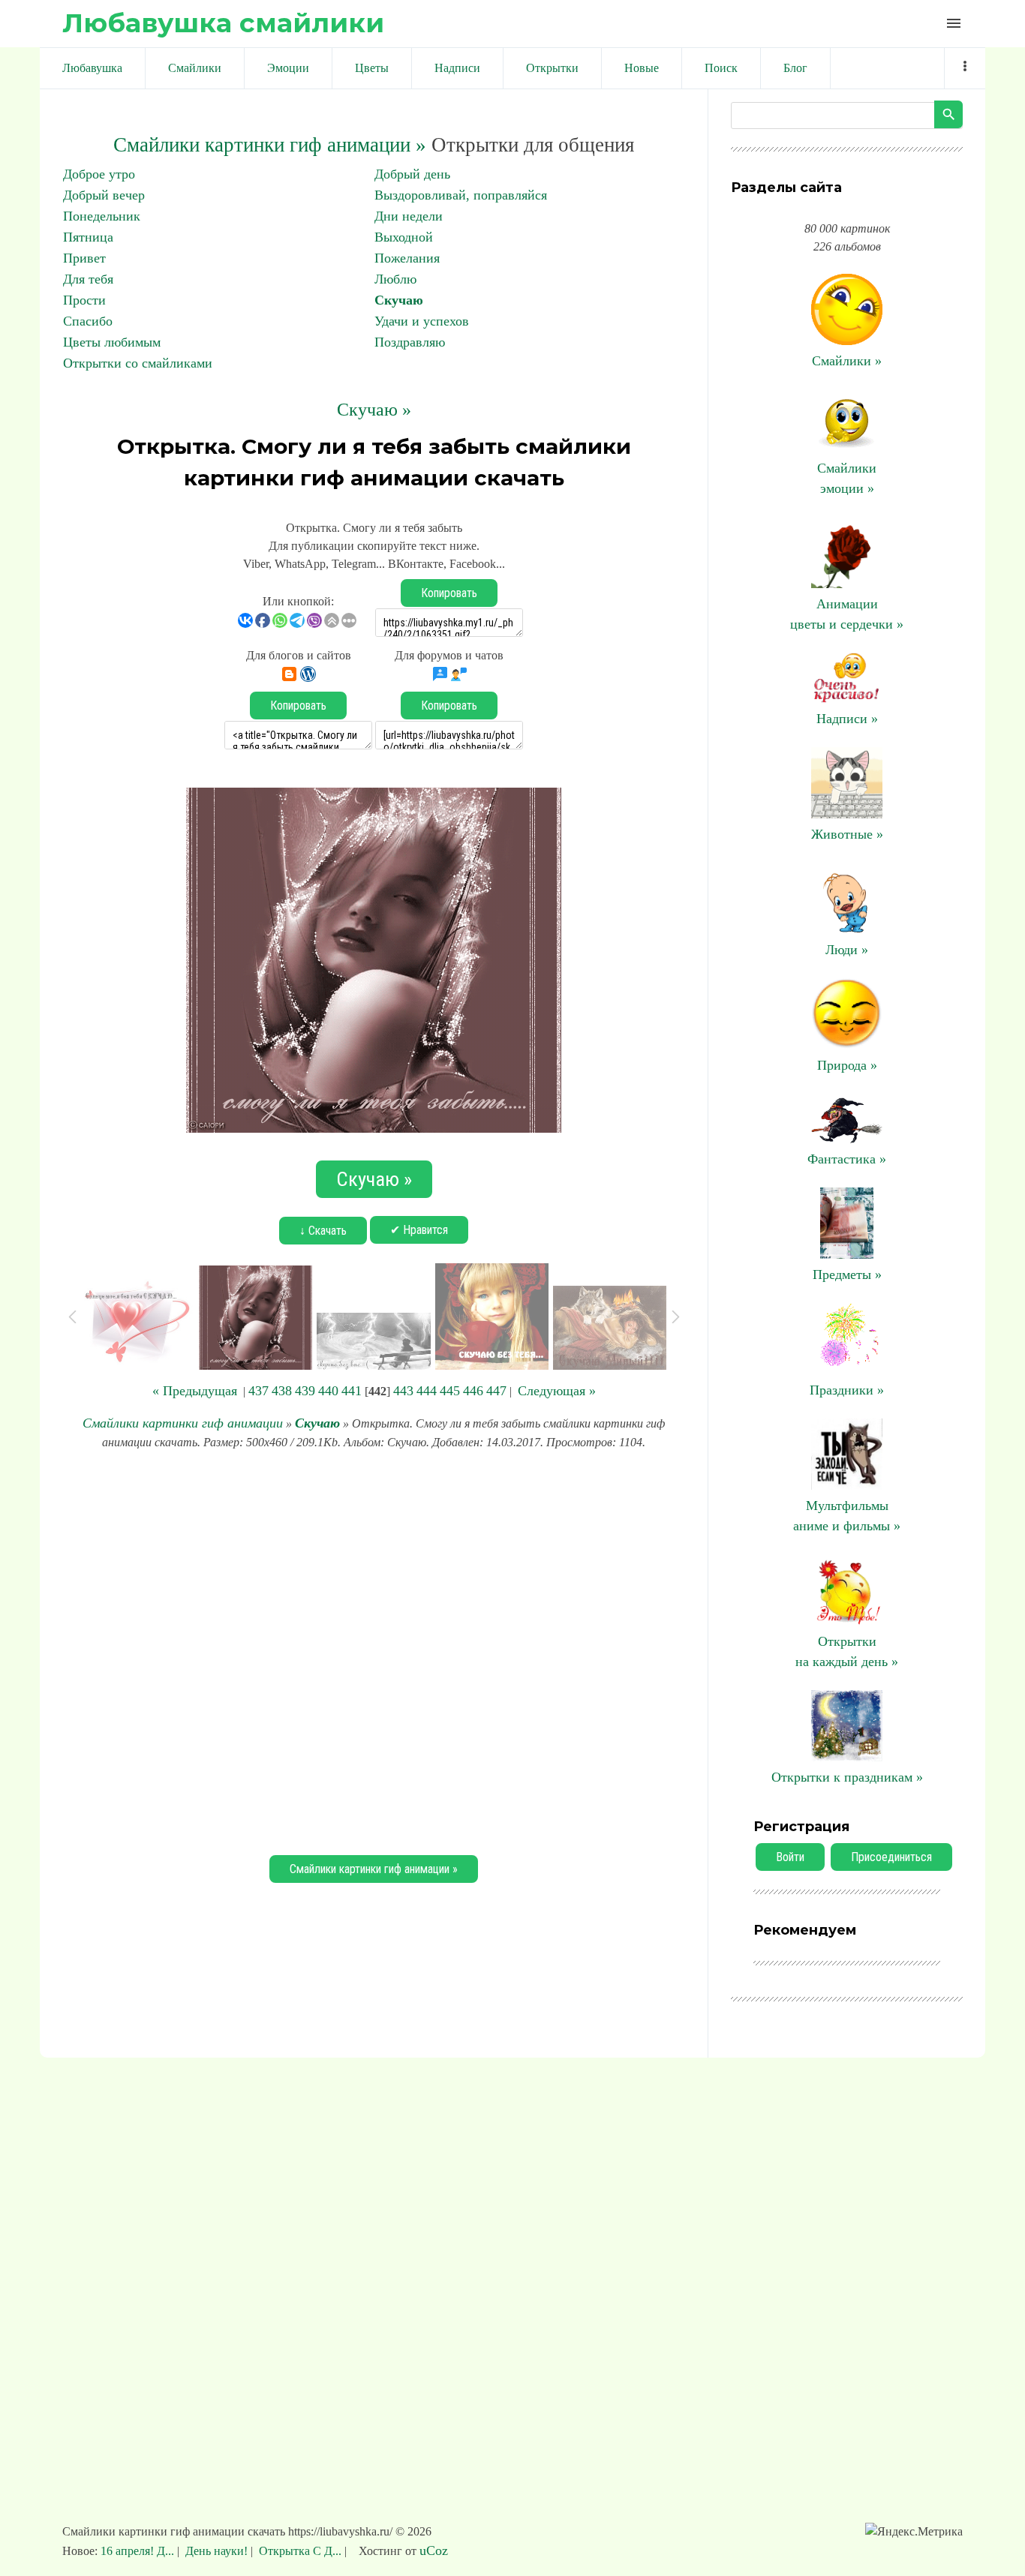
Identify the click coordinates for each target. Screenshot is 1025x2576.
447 (496, 1391)
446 (473, 1391)
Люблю (395, 279)
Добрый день (412, 174)
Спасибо (88, 321)
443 (403, 1391)
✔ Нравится (419, 1230)
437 (259, 1391)
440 (328, 1391)
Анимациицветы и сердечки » (847, 614)
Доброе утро (99, 174)
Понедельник (102, 216)
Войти (790, 1857)
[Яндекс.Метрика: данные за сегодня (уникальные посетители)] (914, 2532)
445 (450, 1391)
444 (427, 1391)
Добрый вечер (104, 195)
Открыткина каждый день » (847, 1651)
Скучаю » (374, 410)
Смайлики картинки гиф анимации (183, 1423)
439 (305, 1391)
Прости (84, 300)
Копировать (449, 593)
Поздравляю (410, 342)
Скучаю (399, 300)
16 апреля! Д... (139, 2551)
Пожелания (407, 258)
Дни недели (409, 216)
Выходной (404, 237)
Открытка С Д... (300, 2551)
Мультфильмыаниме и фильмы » (847, 1516)
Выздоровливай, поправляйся (461, 195)
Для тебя (88, 279)
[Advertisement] (374, 1650)
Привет (84, 258)
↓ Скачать (323, 1231)
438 (282, 1391)
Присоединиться (891, 1857)
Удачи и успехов (422, 321)
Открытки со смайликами (138, 363)
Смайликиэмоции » (847, 478)
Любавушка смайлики (223, 23)
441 (352, 1391)
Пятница (88, 237)
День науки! (216, 2551)
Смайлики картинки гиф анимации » (270, 145)
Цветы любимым (112, 342)
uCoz (434, 2550)
